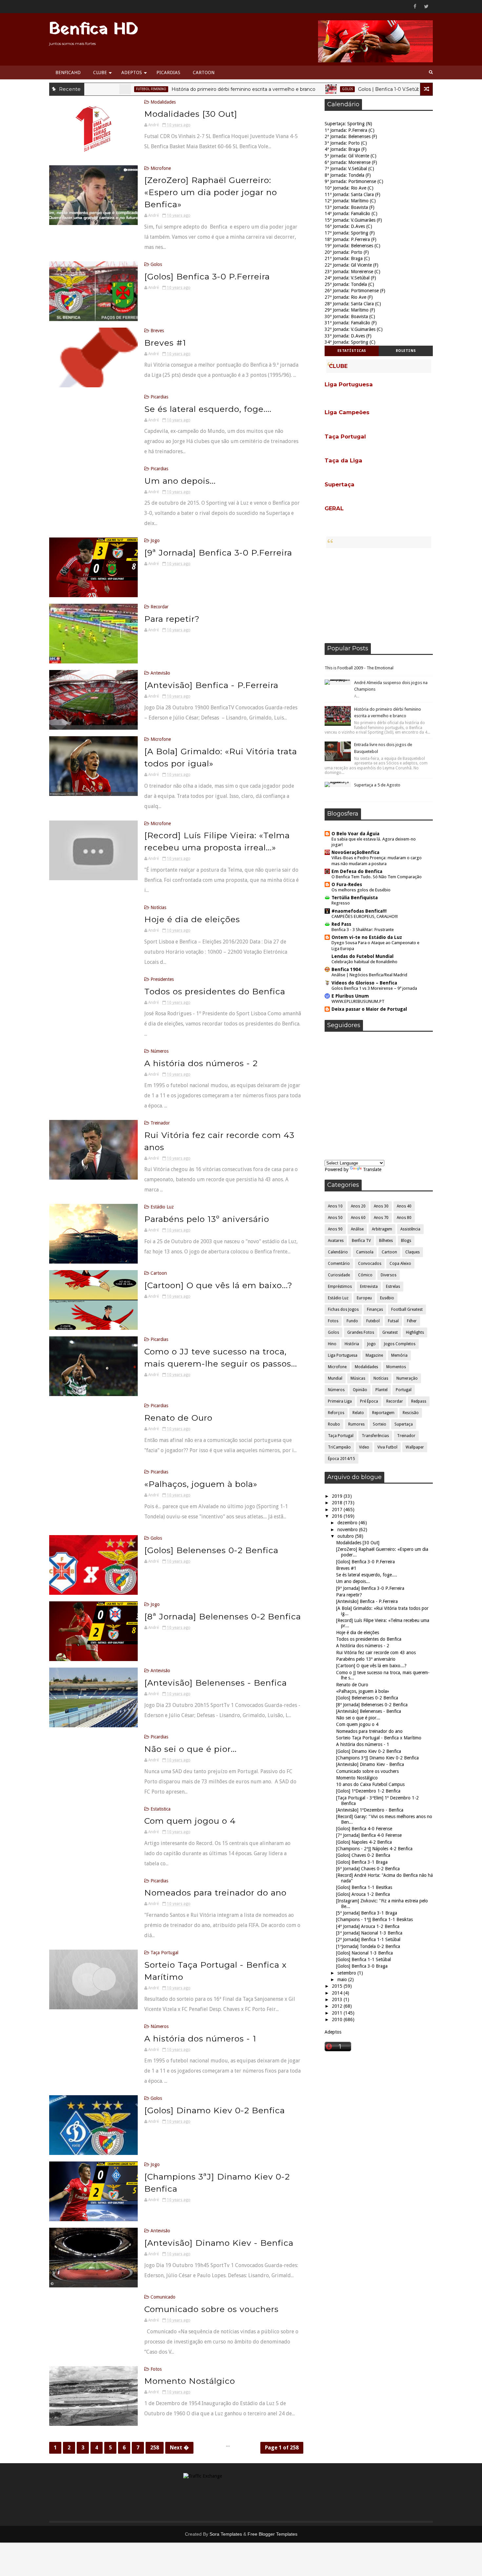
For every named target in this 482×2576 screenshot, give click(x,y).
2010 (338, 2019)
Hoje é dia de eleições (192, 919)
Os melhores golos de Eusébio (361, 890)
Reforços (336, 1413)
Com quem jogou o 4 (190, 1821)
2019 (338, 1496)
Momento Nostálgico (190, 2381)
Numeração (407, 1378)
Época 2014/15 (341, 1459)
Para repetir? (172, 619)
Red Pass (341, 924)
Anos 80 (404, 1218)
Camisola (365, 1252)
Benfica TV (361, 1241)
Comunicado (163, 2297)
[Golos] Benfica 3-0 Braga (362, 1966)
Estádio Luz (162, 1207)
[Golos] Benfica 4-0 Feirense (364, 1829)
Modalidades (163, 102)
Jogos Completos (400, 1344)
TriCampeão (339, 1447)
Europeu (364, 1298)
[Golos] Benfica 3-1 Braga (362, 1862)
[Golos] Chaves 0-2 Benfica (363, 1855)
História (352, 1344)
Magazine (374, 1355)
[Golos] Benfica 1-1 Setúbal (363, 1959)
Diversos (389, 1275)
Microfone (161, 168)
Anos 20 (358, 1206)
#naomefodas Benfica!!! (359, 911)
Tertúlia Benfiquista (355, 898)
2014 (338, 1993)
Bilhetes (386, 1241)
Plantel (382, 1390)
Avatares (336, 1241)
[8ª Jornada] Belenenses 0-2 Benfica (223, 1616)
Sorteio (380, 1424)
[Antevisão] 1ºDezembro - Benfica (370, 1810)
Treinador (160, 1123)
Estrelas (393, 1287)
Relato (358, 1413)
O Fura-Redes (347, 884)
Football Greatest (407, 1309)
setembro (347, 1973)
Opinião (360, 1390)
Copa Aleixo (400, 1264)
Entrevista (369, 1287)
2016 (338, 1516)
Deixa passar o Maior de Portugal (369, 1009)
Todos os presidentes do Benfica (215, 991)
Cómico (365, 1275)
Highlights (415, 1332)
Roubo (334, 1424)
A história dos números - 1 (200, 2038)
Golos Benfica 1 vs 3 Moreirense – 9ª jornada (374, 988)
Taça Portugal (164, 1953)
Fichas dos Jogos (343, 1309)
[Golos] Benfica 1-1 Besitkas (364, 1887)
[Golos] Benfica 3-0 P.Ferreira (207, 276)
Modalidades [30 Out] (191, 114)
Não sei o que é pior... (191, 1749)
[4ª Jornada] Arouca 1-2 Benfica (368, 1926)
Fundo (352, 1321)
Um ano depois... (180, 481)
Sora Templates (226, 2534)
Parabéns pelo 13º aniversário (207, 1219)
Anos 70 (381, 1218)
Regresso (341, 903)
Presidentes (162, 979)
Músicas (358, 1378)
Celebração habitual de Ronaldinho (364, 962)
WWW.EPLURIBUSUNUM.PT (358, 1001)
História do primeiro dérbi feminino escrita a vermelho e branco (176, 89)
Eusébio (387, 1298)
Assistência (410, 1229)
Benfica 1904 (346, 969)
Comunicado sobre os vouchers (211, 2309)
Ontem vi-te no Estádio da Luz (367, 937)
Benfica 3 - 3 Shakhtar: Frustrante (363, 930)
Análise (357, 1229)
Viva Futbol (387, 1447)
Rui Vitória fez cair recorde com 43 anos (376, 1653)
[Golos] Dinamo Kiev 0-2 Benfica (215, 2110)
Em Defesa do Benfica (357, 871)
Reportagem (383, 1413)
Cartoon (204, 72)
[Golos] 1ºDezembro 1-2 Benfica (368, 1791)
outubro (346, 1536)
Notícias (158, 907)
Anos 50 (335, 1218)
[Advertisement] (379, 596)
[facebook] (415, 7)
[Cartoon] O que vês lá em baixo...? (218, 1285)
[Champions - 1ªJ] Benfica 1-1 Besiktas (374, 1919)
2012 (338, 2006)
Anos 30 (381, 1206)
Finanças (375, 1309)
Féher (412, 1321)
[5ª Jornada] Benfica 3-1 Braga (367, 1913)
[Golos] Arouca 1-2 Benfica (363, 1894)
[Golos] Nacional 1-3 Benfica (364, 1953)
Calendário (338, 1252)
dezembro (348, 1523)
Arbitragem (382, 1229)
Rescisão (411, 1413)
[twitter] (426, 7)
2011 (338, 2013)
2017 (338, 1510)
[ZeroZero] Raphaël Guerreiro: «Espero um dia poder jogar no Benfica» (211, 192)
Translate (372, 1169)
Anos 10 (335, 1206)
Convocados (370, 1264)
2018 (338, 1503)
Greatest (390, 1332)
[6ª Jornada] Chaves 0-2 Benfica (368, 1869)
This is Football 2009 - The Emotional (359, 668)
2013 (338, 1999)
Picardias (168, 72)
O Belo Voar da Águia (355, 834)
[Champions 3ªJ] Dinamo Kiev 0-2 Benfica (377, 1758)
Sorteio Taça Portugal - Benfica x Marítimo (379, 1738)
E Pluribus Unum (350, 996)
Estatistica (161, 1809)
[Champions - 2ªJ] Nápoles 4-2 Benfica (374, 1849)
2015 (338, 1986)
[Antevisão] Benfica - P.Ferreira (211, 685)
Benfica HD (94, 30)
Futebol (373, 1321)
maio (343, 1979)
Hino (332, 1344)
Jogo (387, 89)
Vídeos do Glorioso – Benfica (364, 983)
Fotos (156, 2369)
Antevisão (160, 673)
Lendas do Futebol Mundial (362, 956)
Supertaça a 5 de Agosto (377, 785)
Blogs (406, 1241)
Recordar (160, 607)
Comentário (339, 1264)
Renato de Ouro (178, 1418)
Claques (412, 1252)
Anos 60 (358, 1218)
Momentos (396, 1367)
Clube (100, 72)
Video (364, 1447)
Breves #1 (165, 343)
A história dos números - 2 (201, 1063)
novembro (348, 1530)
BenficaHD (68, 72)
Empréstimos (340, 1287)
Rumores (356, 1424)
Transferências (375, 1436)
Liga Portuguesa (343, 1355)
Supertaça (404, 1424)
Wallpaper (415, 1447)
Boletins (406, 351)
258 (155, 2448)
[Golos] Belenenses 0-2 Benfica (211, 1550)
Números (160, 1051)
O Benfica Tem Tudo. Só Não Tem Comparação (377, 877)
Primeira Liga (340, 1401)
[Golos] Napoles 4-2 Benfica (364, 1842)
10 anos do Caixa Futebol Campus (370, 1784)
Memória (399, 1355)
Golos (280, 89)
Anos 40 (404, 1206)
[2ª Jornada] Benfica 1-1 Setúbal (368, 1939)
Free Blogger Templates (272, 2534)
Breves (157, 331)
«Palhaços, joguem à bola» (201, 1484)
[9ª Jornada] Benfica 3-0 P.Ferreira (218, 553)
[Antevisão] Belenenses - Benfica (216, 1683)
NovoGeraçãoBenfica (355, 852)
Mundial (335, 1378)
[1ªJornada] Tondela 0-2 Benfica (368, 1946)
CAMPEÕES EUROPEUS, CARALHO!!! (365, 916)
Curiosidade (339, 1275)
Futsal (393, 1321)
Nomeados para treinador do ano (215, 1893)
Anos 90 (335, 1229)
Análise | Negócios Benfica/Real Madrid (369, 975)
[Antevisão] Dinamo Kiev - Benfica (219, 2243)
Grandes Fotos (361, 1332)
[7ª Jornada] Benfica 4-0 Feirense (369, 1835)
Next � (179, 2448)
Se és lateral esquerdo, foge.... (208, 409)
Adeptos (132, 72)
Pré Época (369, 1401)
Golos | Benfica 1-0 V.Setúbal (323, 89)
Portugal (404, 1390)
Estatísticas (352, 351)
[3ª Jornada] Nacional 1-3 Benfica (369, 1933)
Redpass (419, 1401)
